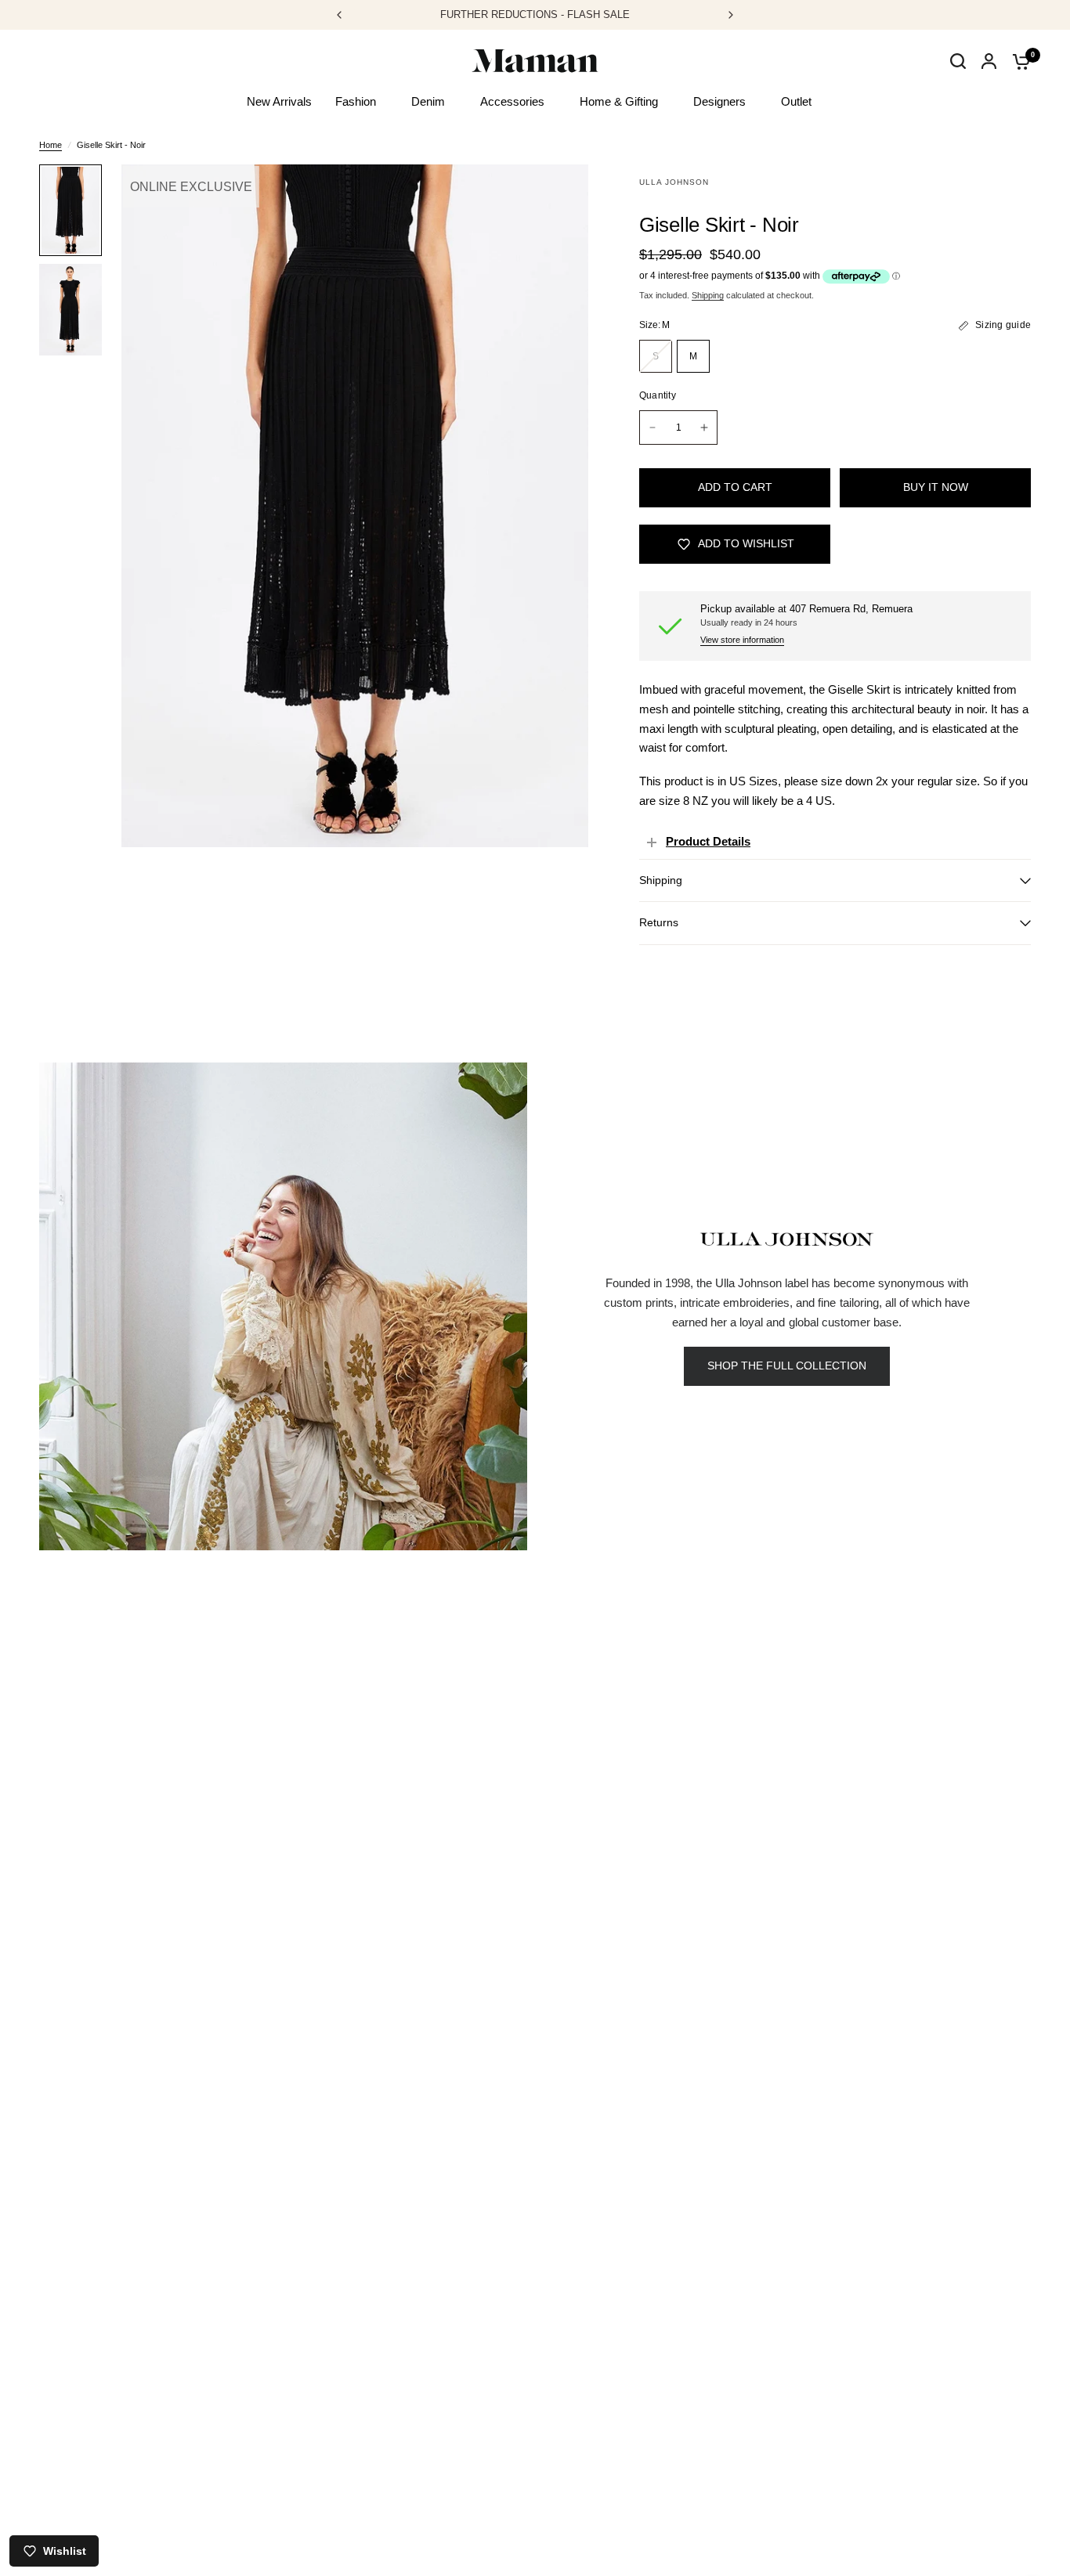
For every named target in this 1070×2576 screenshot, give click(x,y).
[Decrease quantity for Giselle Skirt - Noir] (652, 428)
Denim (428, 101)
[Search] (958, 77)
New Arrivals (279, 101)
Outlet (796, 101)
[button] (787, 1366)
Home (51, 145)
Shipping (708, 295)
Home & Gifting (619, 101)
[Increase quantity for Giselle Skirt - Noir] (704, 428)
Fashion (356, 101)
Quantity (658, 395)
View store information (742, 640)
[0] (1018, 61)
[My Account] (989, 61)
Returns (659, 923)
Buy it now (936, 487)
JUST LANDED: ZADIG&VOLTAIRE (560, 14)
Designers (719, 101)
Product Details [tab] (708, 841)
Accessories (512, 101)
